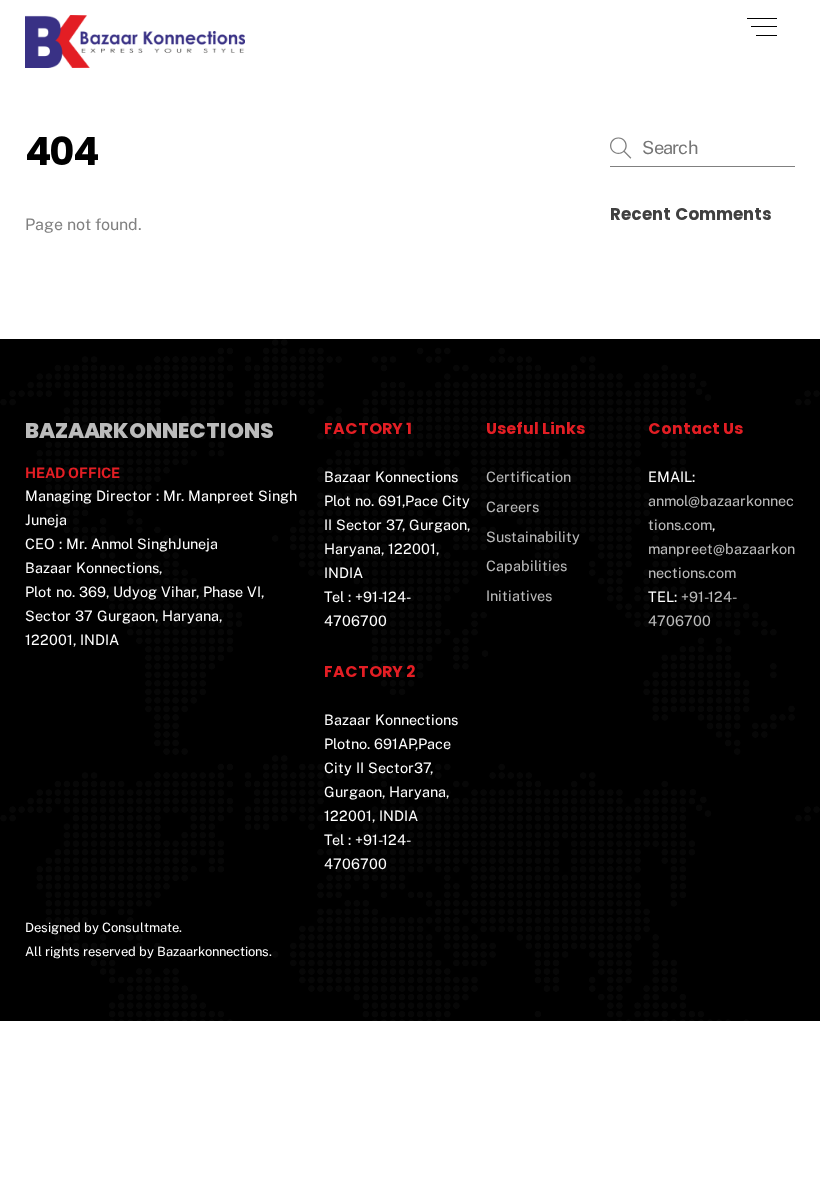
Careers (512, 506)
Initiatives (519, 595)
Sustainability (533, 536)
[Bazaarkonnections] (135, 59)
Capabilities (526, 565)
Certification (528, 476)
